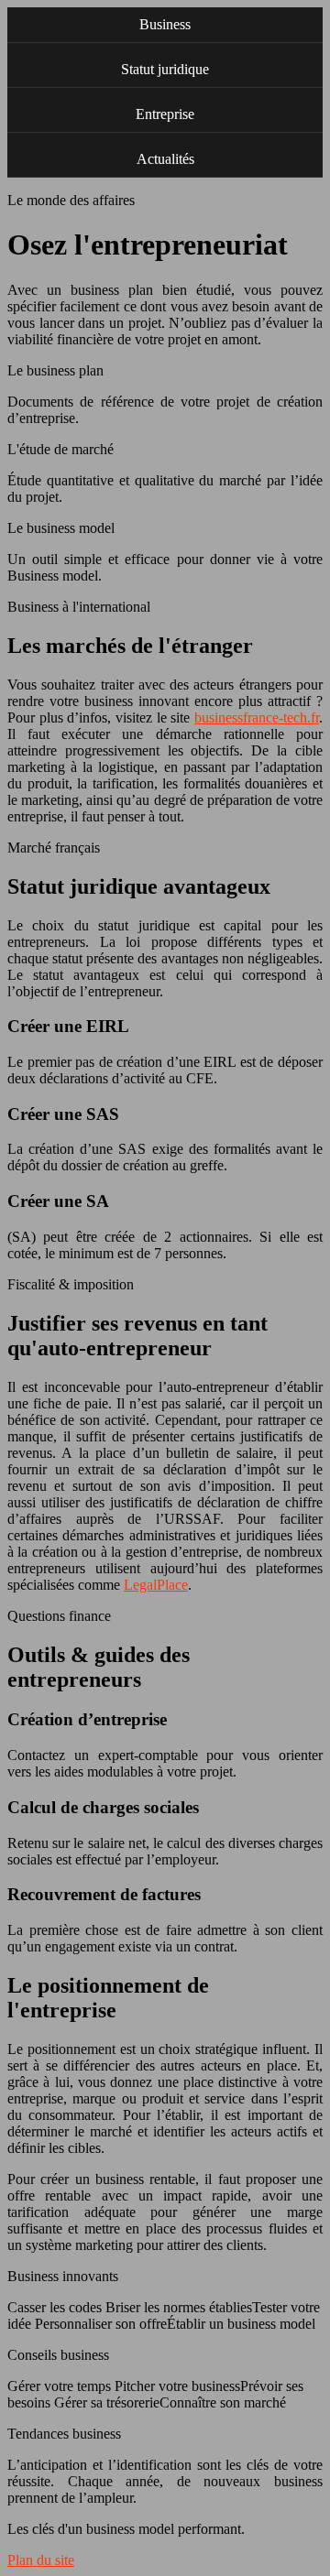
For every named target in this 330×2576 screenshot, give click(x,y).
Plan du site (41, 2560)
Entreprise (165, 114)
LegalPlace (156, 1585)
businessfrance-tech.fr (257, 717)
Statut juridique (165, 69)
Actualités (165, 159)
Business (165, 24)
